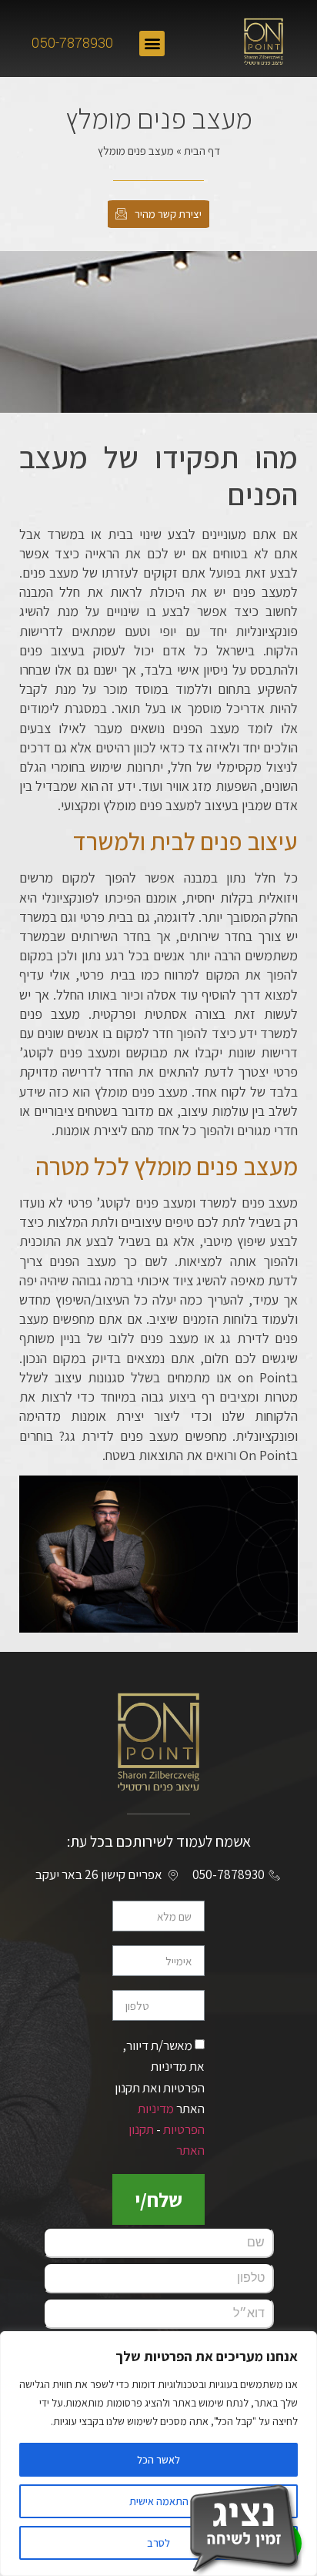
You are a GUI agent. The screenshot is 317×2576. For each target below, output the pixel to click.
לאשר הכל (158, 2460)
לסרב (158, 2543)
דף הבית (202, 151)
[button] (152, 44)
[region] (158, 2454)
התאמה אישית (159, 2501)
